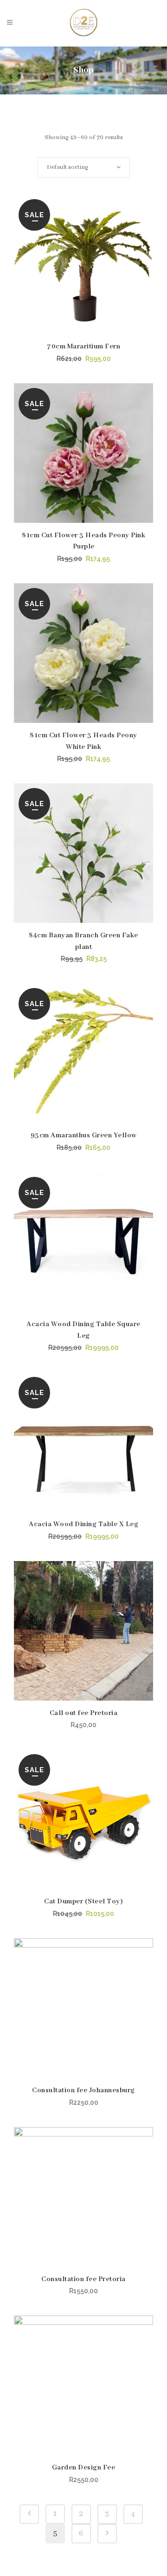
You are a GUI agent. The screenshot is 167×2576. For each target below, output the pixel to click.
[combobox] (83, 167)
